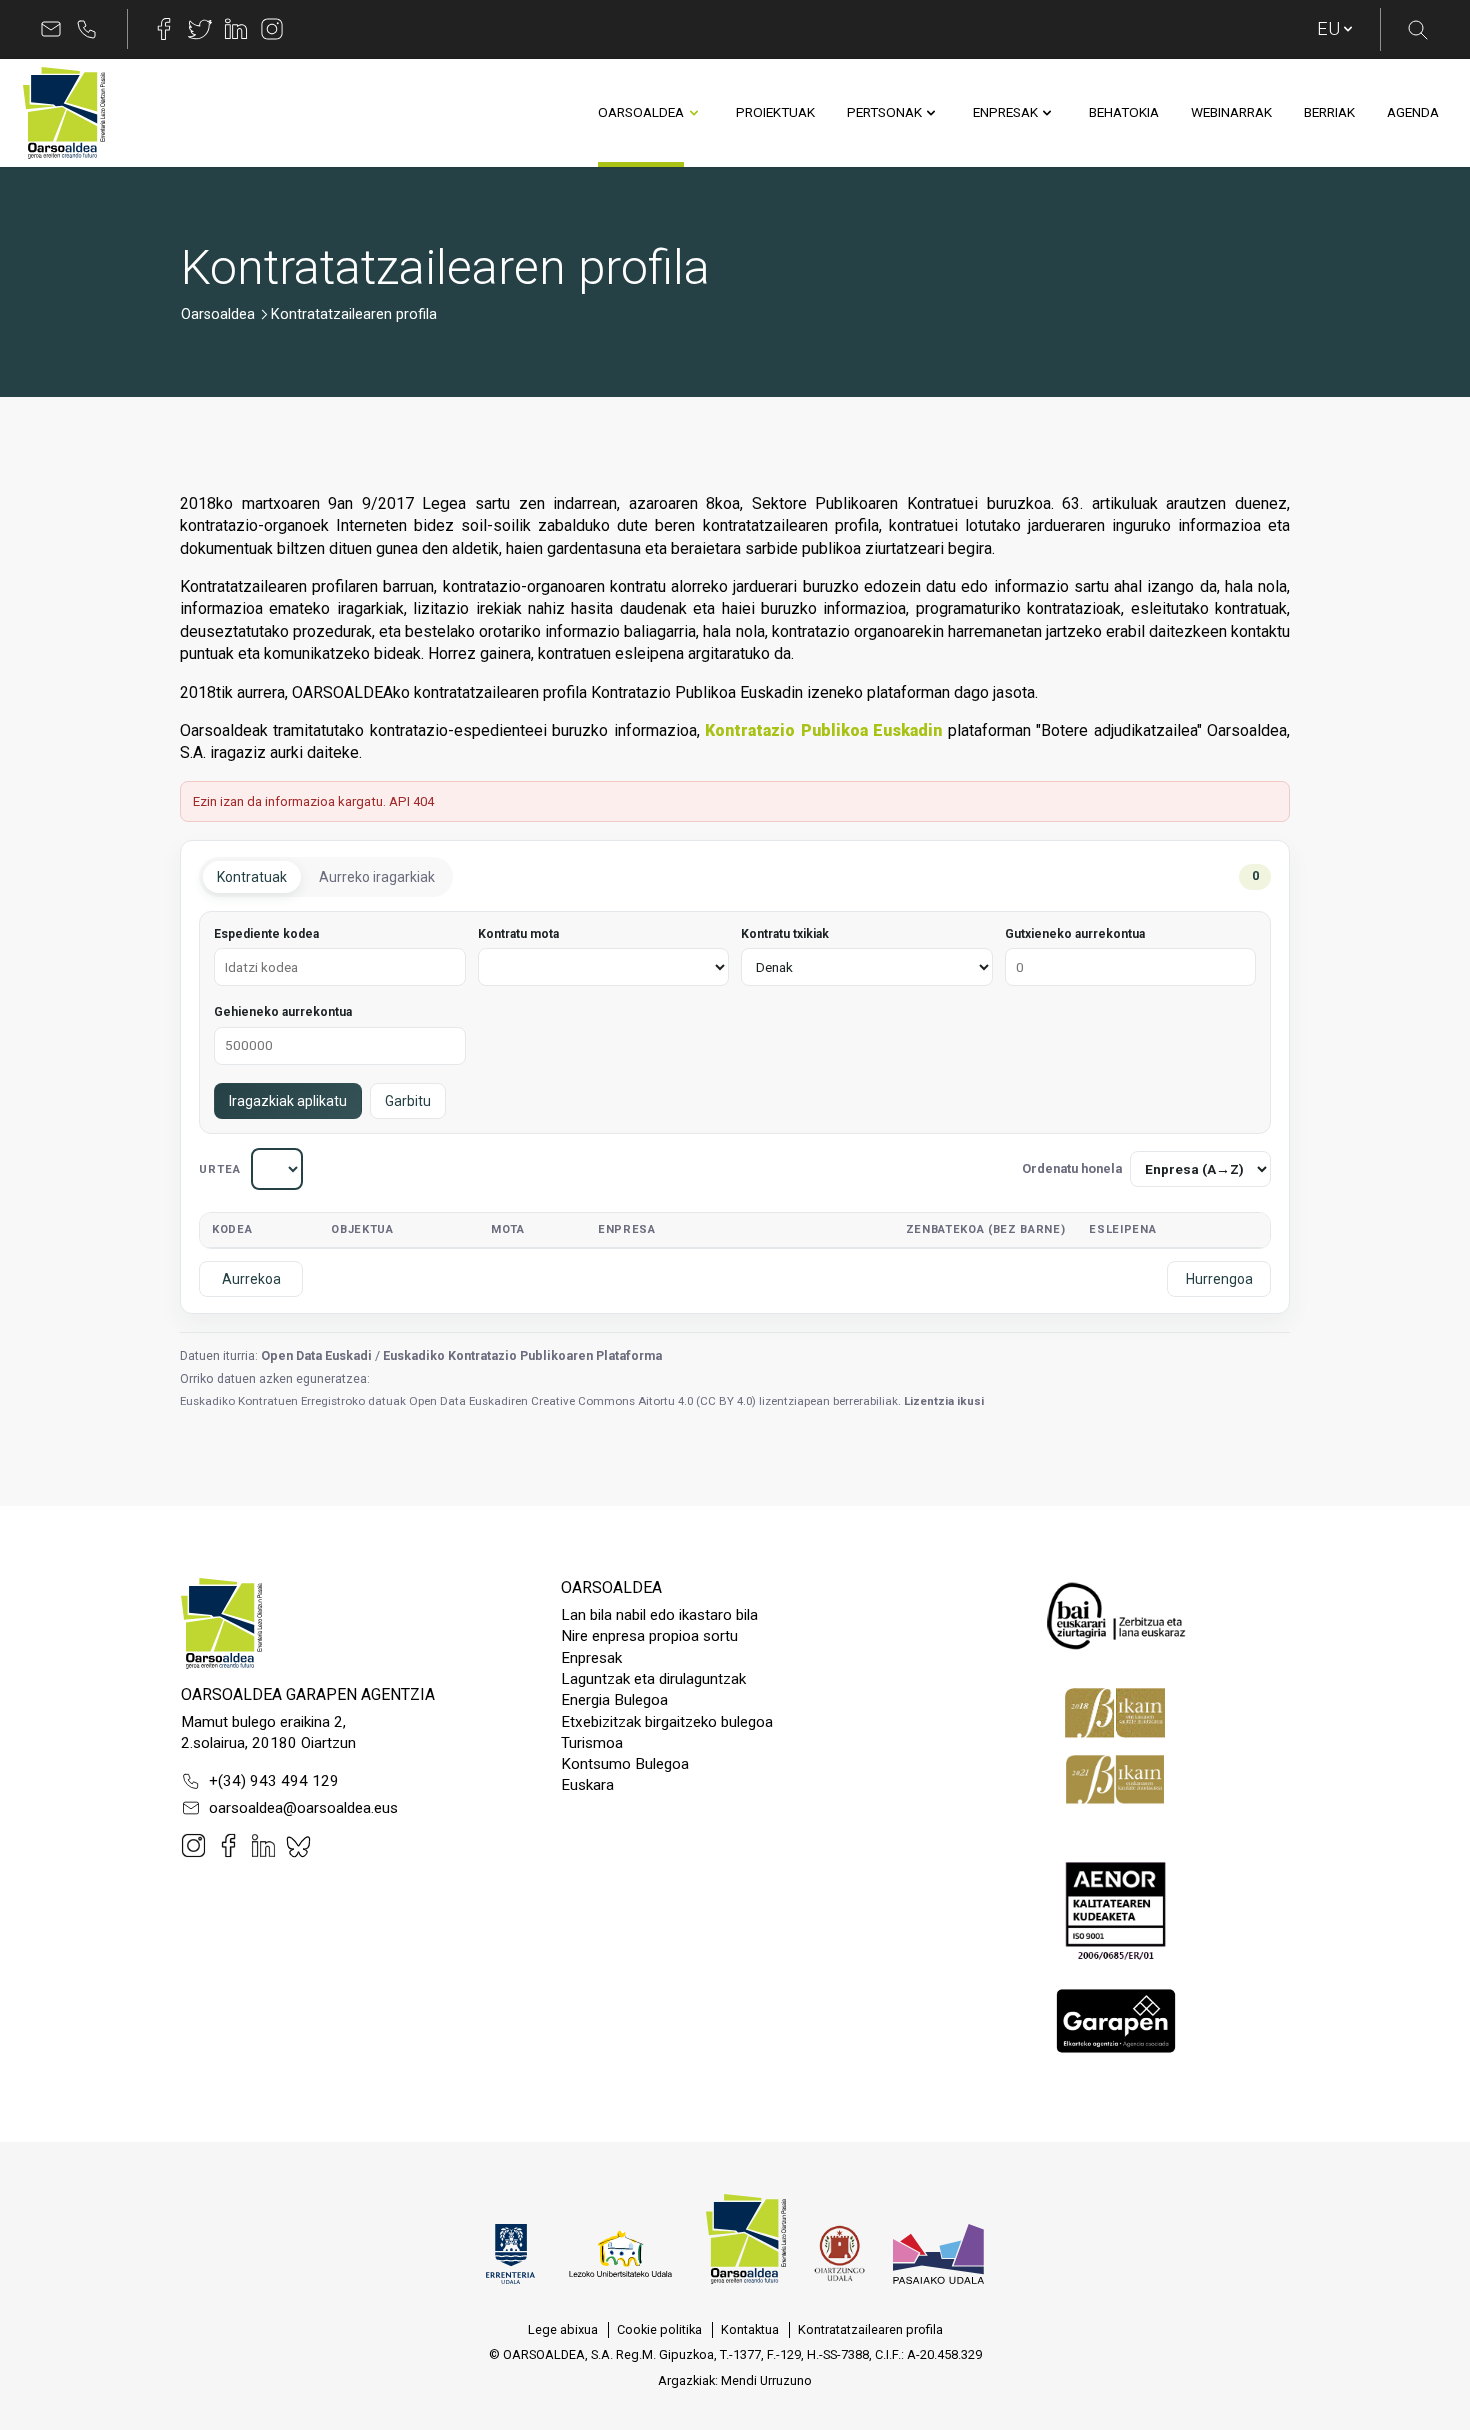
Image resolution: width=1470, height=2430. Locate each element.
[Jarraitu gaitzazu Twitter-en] (200, 29)
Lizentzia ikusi (944, 1401)
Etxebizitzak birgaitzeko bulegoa (667, 1722)
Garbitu (408, 1101)
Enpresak (591, 1658)
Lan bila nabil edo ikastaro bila (659, 1615)
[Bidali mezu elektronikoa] (51, 29)
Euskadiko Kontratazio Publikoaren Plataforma (522, 1355)
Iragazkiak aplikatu (288, 1101)
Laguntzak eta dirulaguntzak (653, 1679)
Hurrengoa (1219, 1279)
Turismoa (592, 1743)
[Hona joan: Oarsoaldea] (64, 113)
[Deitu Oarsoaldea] (87, 29)
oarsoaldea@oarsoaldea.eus (303, 1808)
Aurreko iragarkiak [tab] (377, 877)
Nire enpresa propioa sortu (649, 1636)
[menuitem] (641, 113)
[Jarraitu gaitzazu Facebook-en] (164, 29)
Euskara (587, 1785)
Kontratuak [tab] (252, 877)
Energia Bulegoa (614, 1700)
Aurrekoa (251, 1279)
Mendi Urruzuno (766, 2380)
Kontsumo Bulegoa (625, 1764)
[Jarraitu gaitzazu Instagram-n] (272, 29)
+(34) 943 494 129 (274, 1781)
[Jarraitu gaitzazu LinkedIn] (236, 29)
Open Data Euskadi (316, 1355)
